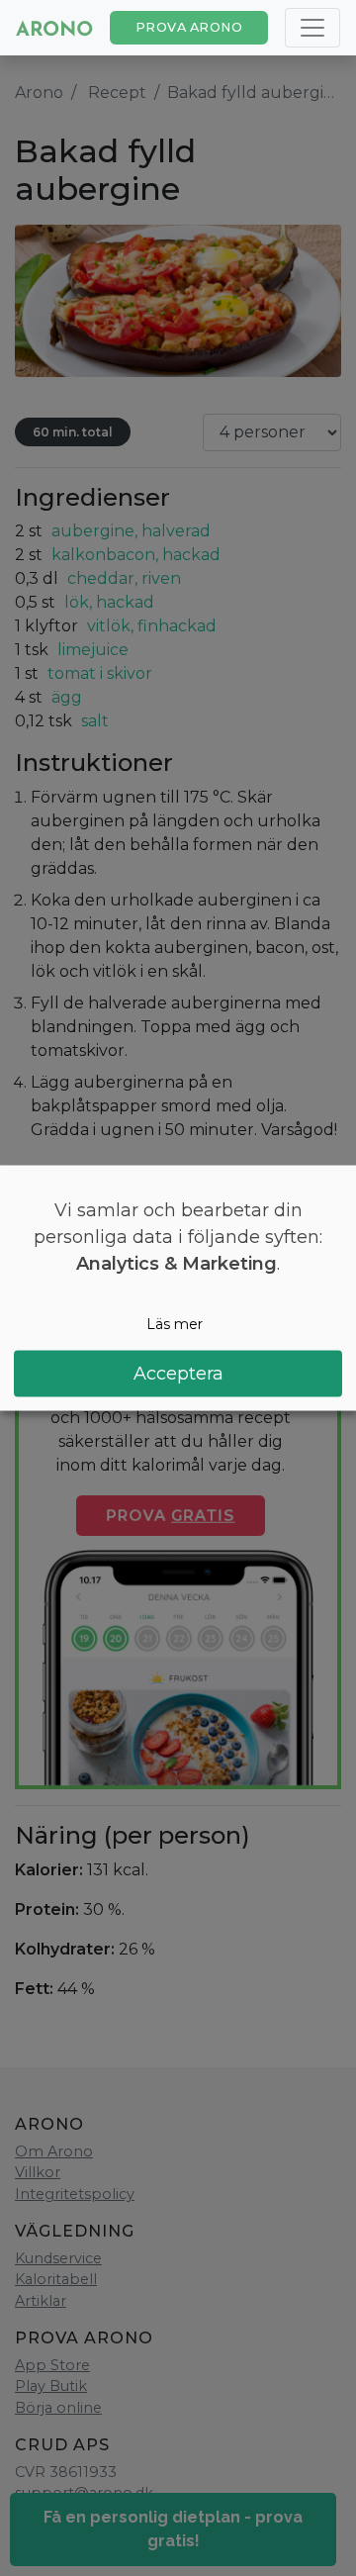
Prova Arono (189, 27)
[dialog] (178, 1288)
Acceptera (178, 1374)
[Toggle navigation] (312, 28)
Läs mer (175, 1323)
